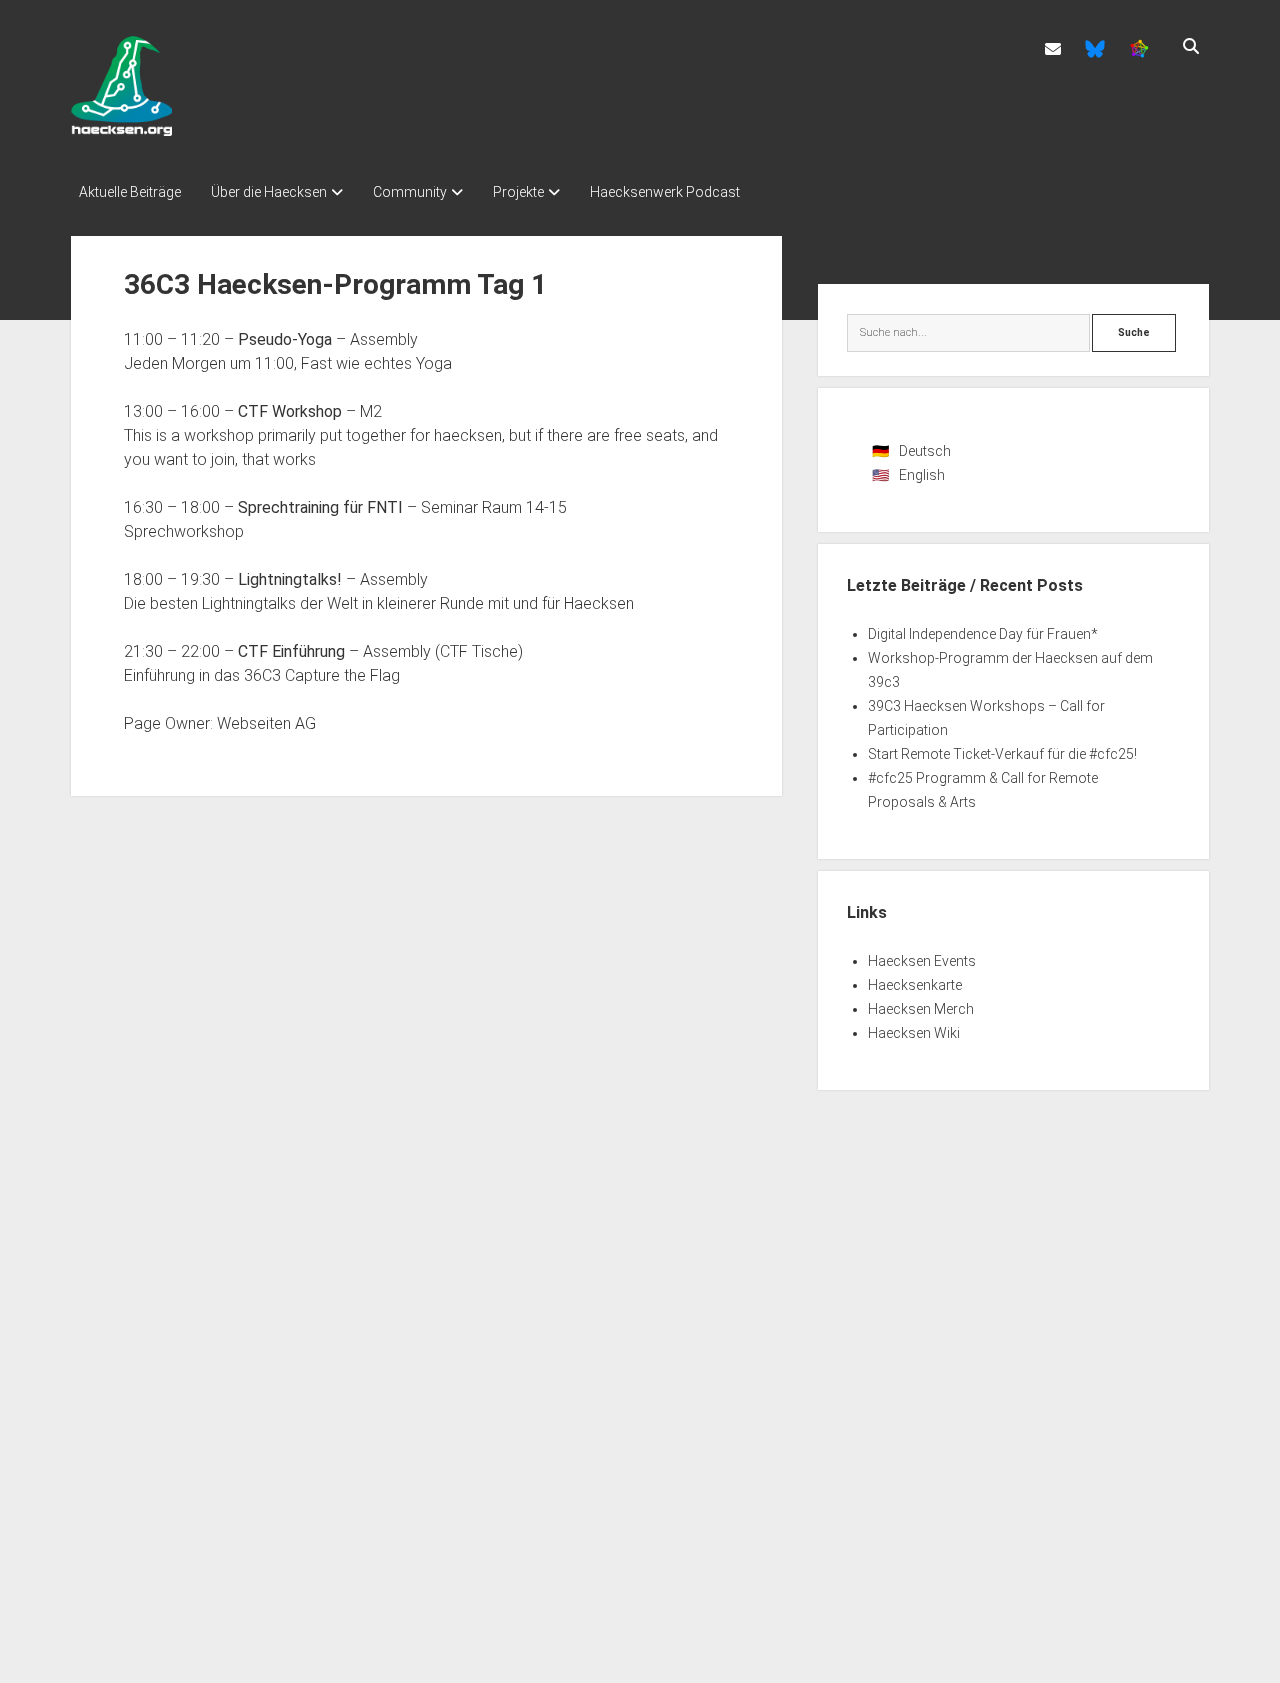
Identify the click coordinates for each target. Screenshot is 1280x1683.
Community (410, 192)
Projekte (518, 192)
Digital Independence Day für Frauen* (983, 634)
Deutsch (925, 451)
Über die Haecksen (269, 192)
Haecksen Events (922, 961)
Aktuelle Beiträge (130, 192)
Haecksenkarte (915, 985)
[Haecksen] (121, 129)
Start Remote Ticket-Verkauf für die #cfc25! (1002, 754)
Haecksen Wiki (914, 1033)
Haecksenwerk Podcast (665, 192)
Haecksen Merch (921, 1009)
